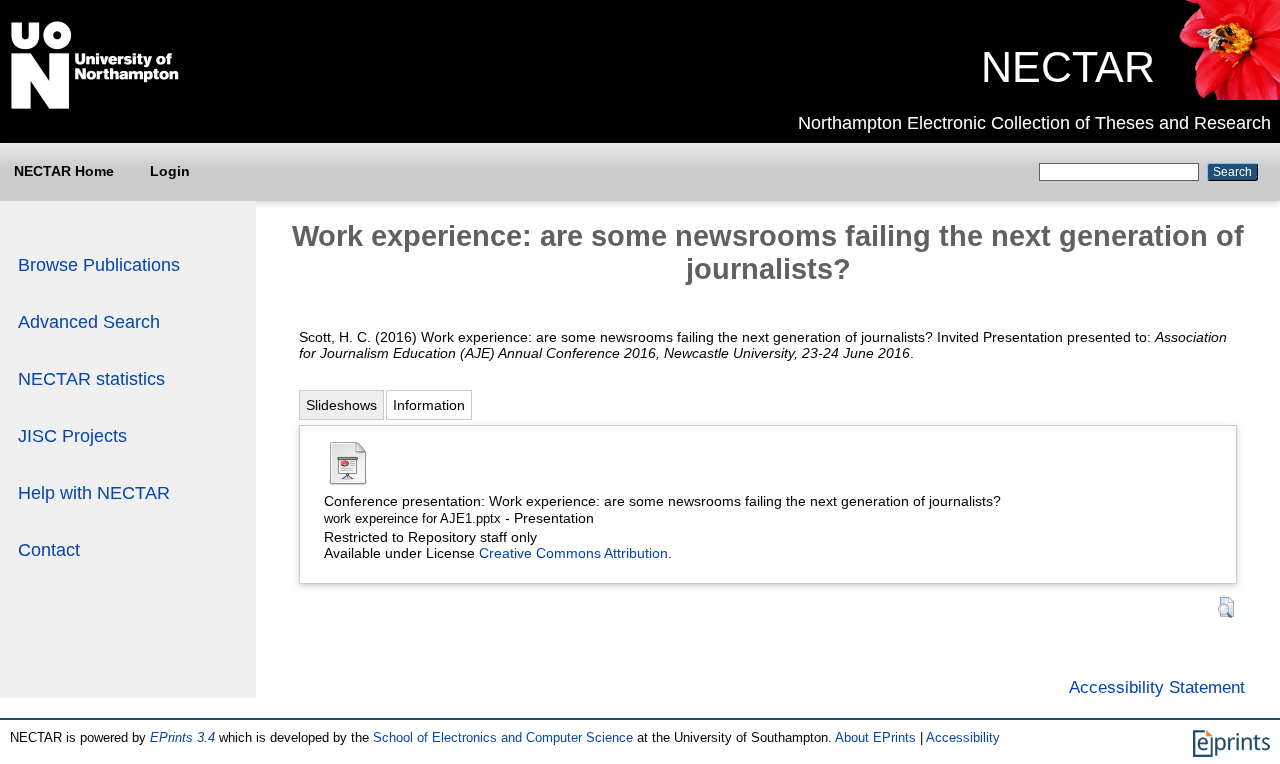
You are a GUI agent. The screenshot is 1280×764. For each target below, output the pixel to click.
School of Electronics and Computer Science (503, 737)
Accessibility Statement (1157, 687)
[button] (1226, 607)
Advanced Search (89, 322)
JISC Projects (72, 436)
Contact (49, 550)
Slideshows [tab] (341, 405)
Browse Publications (99, 265)
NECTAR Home (64, 171)
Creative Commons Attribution (573, 553)
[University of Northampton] (95, 105)
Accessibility (963, 737)
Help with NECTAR (94, 493)
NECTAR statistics (91, 379)
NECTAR (1068, 67)
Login (170, 171)
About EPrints (875, 737)
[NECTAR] (1228, 95)
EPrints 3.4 (182, 737)
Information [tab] (429, 405)
